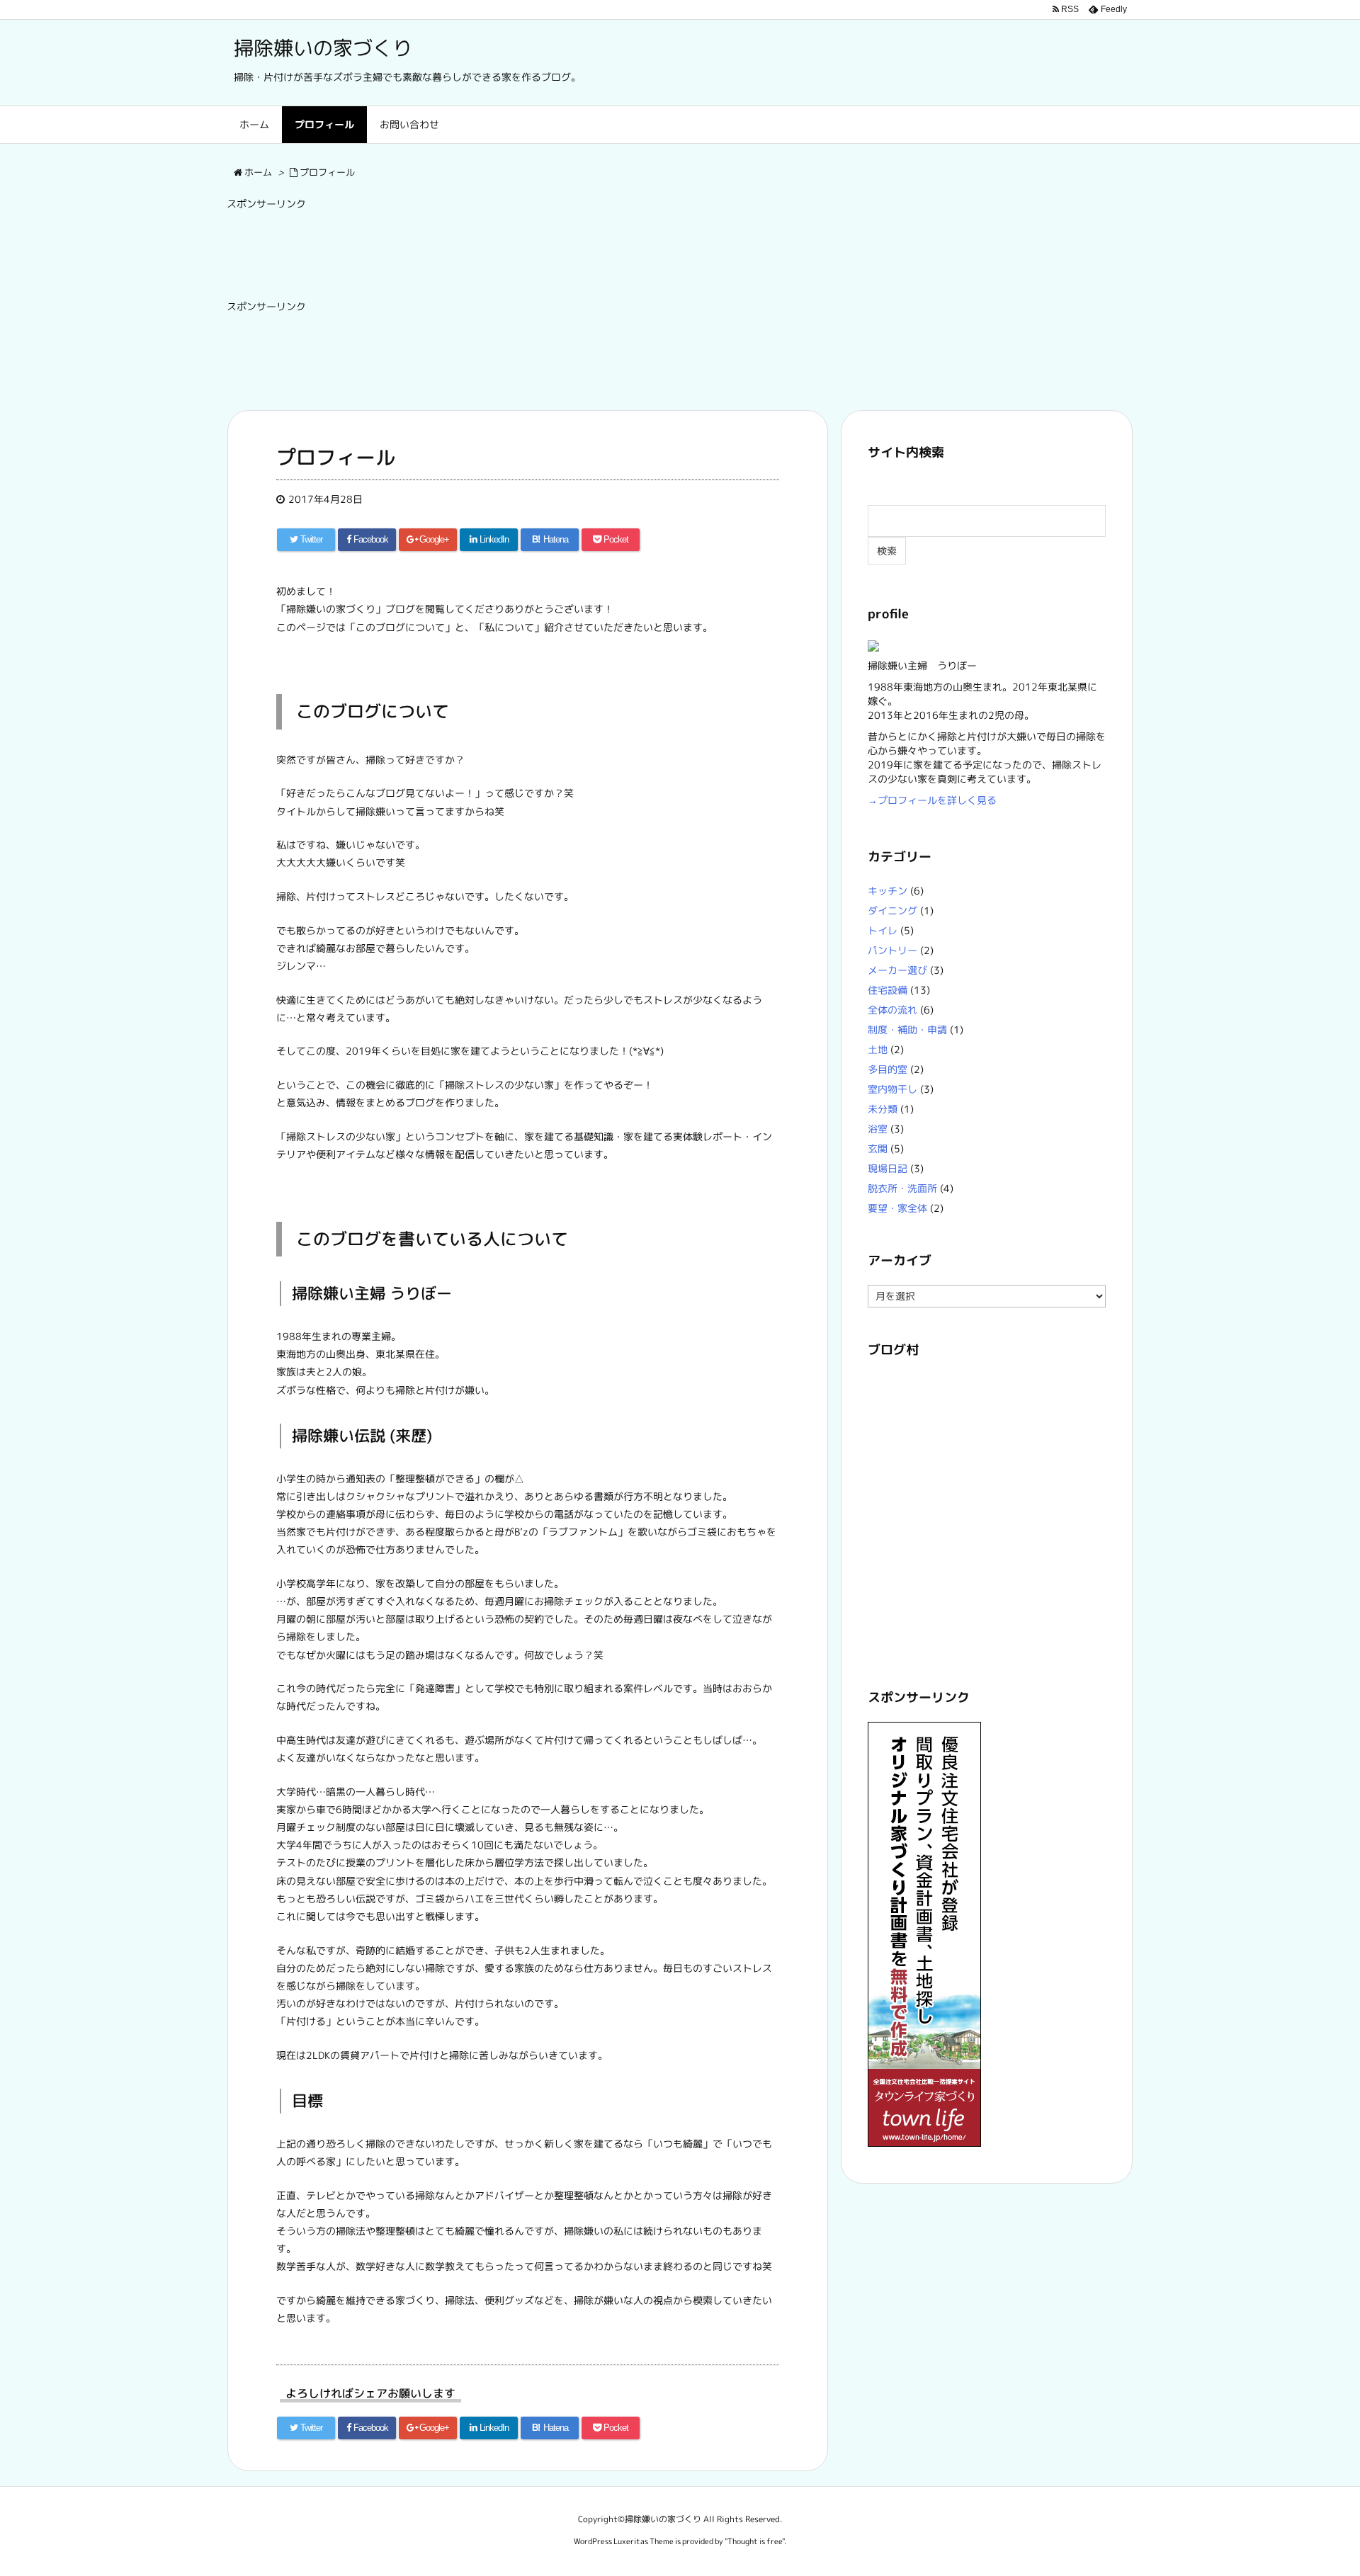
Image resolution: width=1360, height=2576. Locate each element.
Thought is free (755, 2541)
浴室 (878, 1129)
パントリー (892, 950)
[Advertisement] (484, 250)
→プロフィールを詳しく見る (932, 800)
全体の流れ (892, 1010)
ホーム (254, 124)
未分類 (883, 1109)
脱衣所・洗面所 (902, 1188)
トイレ (883, 930)
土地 (878, 1049)
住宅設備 (888, 990)
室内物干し (892, 1089)
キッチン (888, 891)
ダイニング (892, 910)
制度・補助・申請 (907, 1029)
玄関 (878, 1148)
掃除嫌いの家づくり (323, 48)
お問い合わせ (409, 124)
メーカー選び (897, 970)
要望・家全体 (897, 1208)
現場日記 (888, 1168)
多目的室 (888, 1069)
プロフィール (324, 124)
